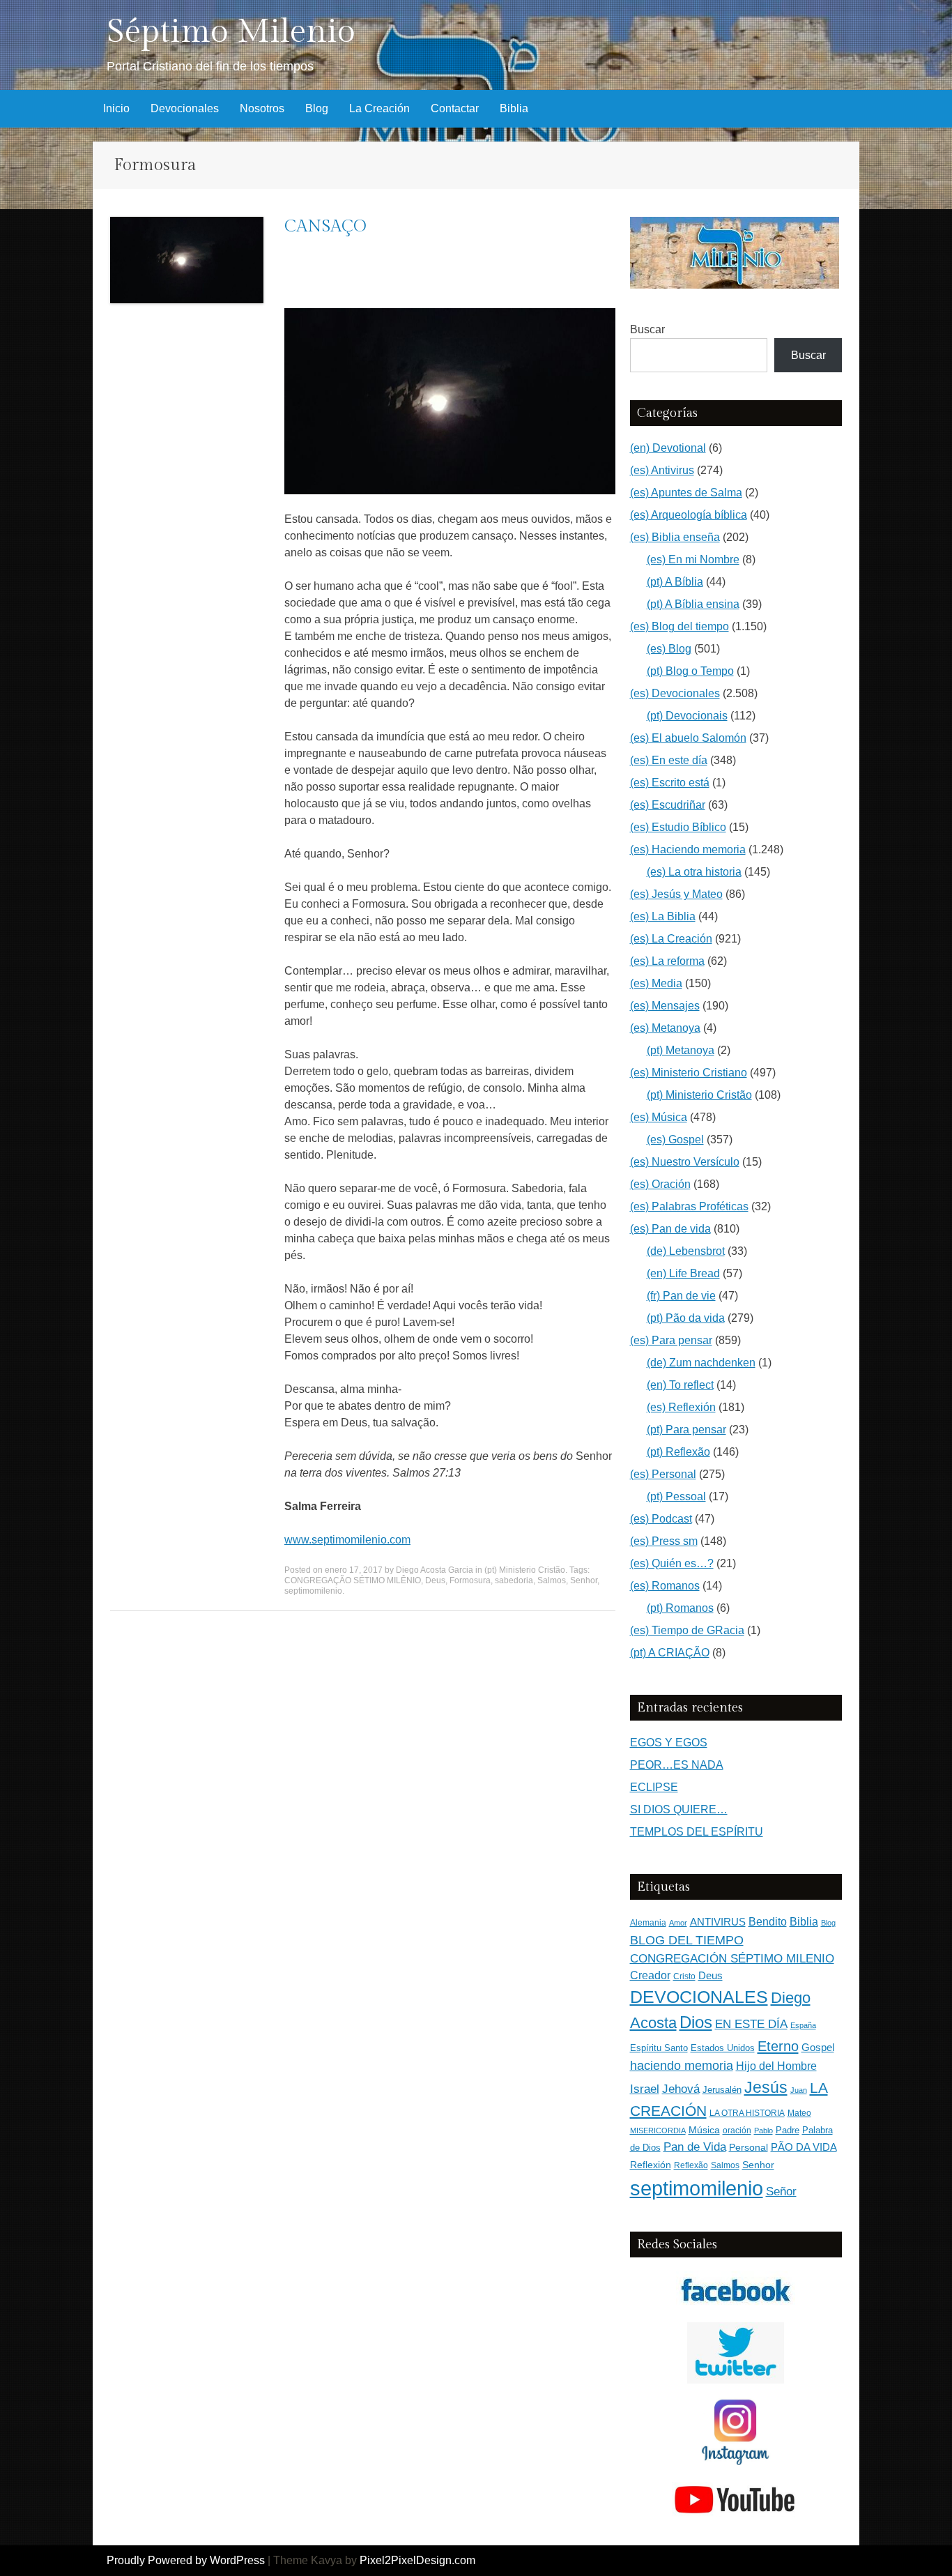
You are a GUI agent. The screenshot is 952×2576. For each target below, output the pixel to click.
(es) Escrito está (670, 783)
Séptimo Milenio (231, 32)
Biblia (514, 108)
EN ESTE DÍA (751, 2024)
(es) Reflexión (681, 1407)
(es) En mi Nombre (693, 559)
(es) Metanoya (665, 1028)
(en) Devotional (668, 448)
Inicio (116, 108)
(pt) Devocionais (687, 716)
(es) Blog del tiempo (680, 626)
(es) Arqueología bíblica (689, 515)
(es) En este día (669, 760)
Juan (799, 2090)
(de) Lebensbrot (686, 1251)
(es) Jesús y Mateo (676, 894)
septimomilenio (313, 1591)
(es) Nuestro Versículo (685, 1162)
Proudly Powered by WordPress (186, 2560)
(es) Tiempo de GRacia (687, 1630)
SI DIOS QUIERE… (679, 1809)
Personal (748, 2148)
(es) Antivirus (662, 470)
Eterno (778, 2046)
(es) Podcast (661, 1519)
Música (704, 2130)
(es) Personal (663, 1474)
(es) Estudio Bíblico (678, 827)
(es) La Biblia (663, 916)
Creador (650, 1975)
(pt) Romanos (680, 1608)
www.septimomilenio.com (347, 1540)
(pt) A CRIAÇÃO (670, 1653)
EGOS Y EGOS (669, 1743)
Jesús (766, 2087)
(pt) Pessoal (676, 1496)
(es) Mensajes (665, 1006)
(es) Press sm (664, 1541)
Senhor (584, 1580)
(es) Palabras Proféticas (689, 1206)
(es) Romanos (665, 1586)
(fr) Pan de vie (681, 1296)
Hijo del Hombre (776, 2066)
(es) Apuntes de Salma (686, 493)
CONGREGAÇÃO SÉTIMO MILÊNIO (353, 1580)
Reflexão (691, 2165)
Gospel (818, 2047)
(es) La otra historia (694, 872)
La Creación (379, 108)
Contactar (455, 108)
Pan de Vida (695, 2147)
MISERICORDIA (658, 2131)
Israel (645, 2089)
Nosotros (262, 108)
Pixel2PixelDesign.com (417, 2560)
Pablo (763, 2131)
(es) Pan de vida (670, 1229)
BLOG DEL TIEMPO (687, 1940)
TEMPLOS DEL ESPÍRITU (697, 1832)
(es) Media (656, 983)
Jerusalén (722, 2090)
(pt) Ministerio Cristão (525, 1570)
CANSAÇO (325, 227)
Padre (788, 2130)
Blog (317, 108)
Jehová (681, 2089)
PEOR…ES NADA (677, 1765)
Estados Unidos (723, 2048)
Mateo (799, 2113)
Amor (678, 1923)
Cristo (684, 1976)
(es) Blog (669, 649)
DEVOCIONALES (699, 1997)
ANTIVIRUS (718, 1922)
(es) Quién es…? (672, 1563)
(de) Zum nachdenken (701, 1363)
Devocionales (185, 108)
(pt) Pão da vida (686, 1318)
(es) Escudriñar (668, 805)
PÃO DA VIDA (804, 2147)
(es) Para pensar (671, 1340)
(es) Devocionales (675, 693)
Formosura (470, 1580)
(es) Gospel (675, 1140)
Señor (781, 2191)
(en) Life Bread (683, 1273)
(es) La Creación (671, 939)
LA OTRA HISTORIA (747, 2113)
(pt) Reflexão (678, 1452)
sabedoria (514, 1580)
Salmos (552, 1580)
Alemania (648, 1922)
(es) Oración (660, 1184)
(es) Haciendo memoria (688, 849)
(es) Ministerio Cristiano (689, 1073)
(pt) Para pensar (686, 1430)
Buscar (647, 329)
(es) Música (659, 1117)
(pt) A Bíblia (675, 582)
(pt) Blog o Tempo (690, 671)
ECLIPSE (654, 1787)
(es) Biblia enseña (675, 537)
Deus (435, 1580)
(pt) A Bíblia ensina (693, 604)
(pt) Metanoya (681, 1050)
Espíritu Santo (659, 2048)
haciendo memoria (682, 2066)
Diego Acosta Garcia (435, 1570)
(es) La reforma (667, 961)
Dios (696, 2022)
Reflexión (651, 2165)
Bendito (768, 1922)
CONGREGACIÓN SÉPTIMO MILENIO (732, 1959)
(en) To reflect (680, 1385)
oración (737, 2131)
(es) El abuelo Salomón (688, 738)
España (803, 2025)
